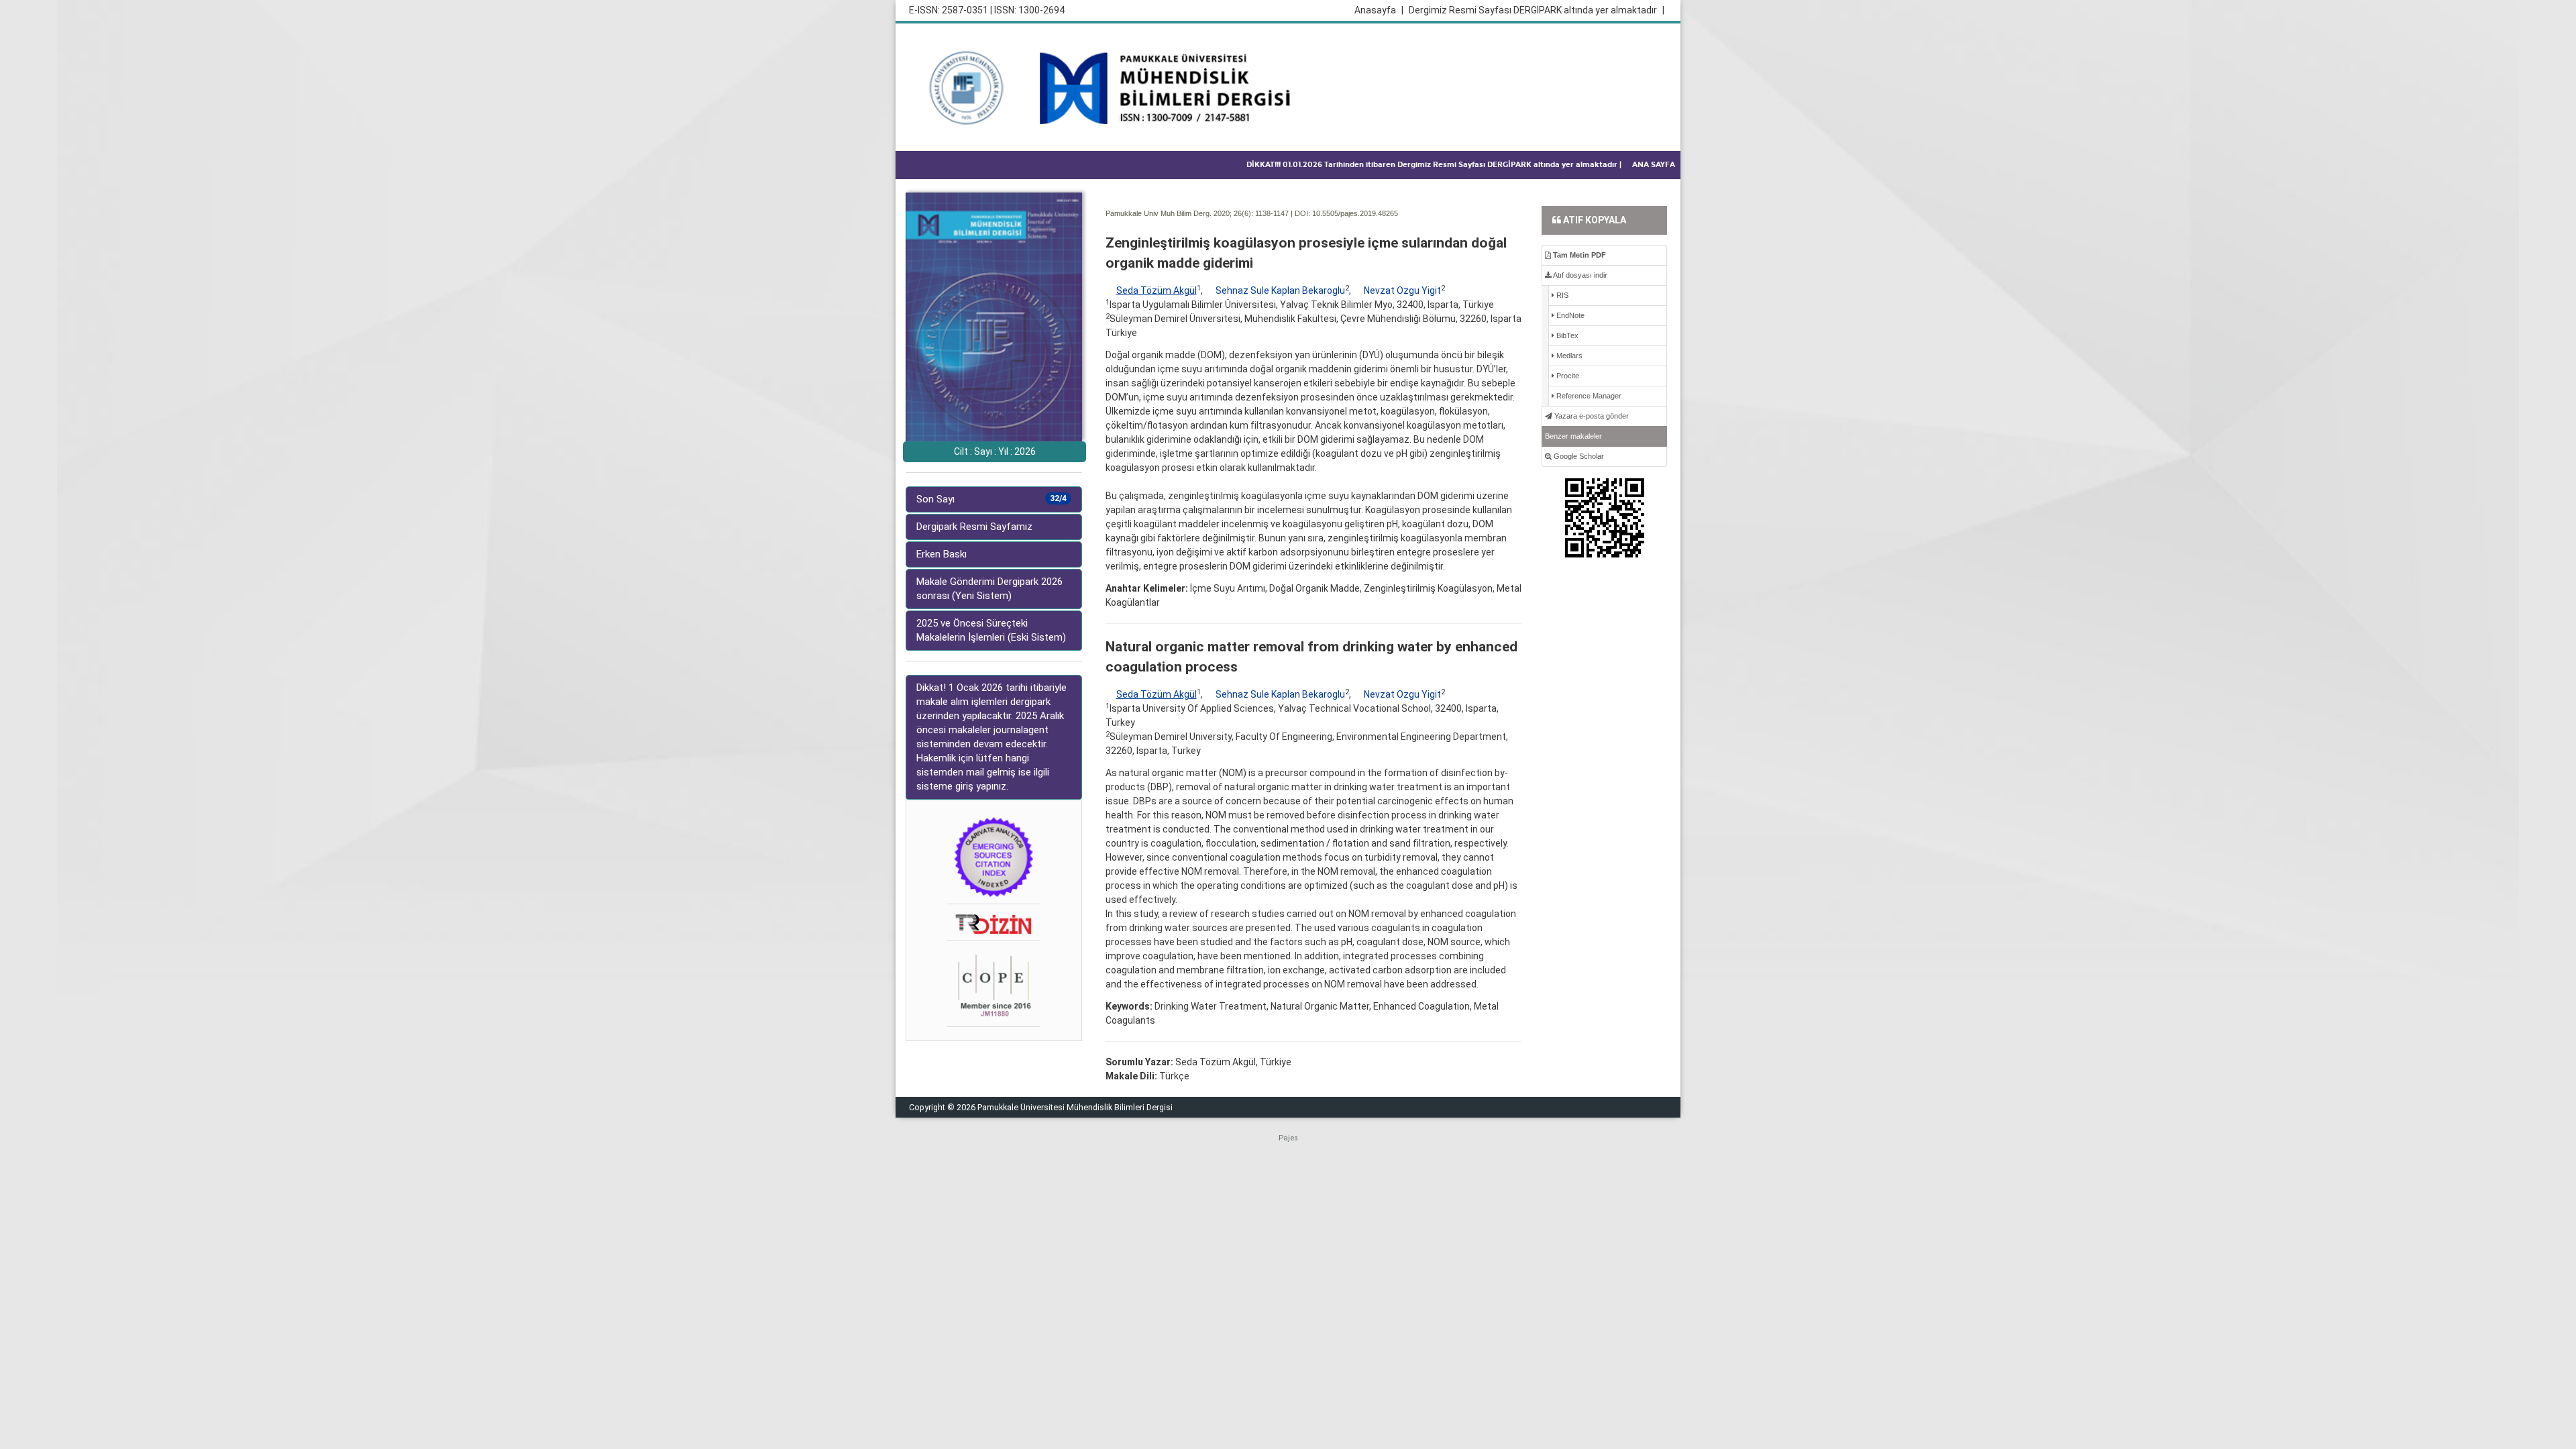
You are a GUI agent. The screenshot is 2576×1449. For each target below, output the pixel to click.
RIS (1561, 295)
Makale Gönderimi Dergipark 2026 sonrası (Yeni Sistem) (989, 589)
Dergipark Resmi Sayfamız (974, 527)
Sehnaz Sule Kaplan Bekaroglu (1280, 290)
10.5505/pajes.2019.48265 (1355, 213)
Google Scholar (1578, 456)
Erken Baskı (942, 554)
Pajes (1288, 1138)
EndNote (1569, 315)
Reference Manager (1588, 396)
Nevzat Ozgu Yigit (1402, 290)
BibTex (1566, 335)
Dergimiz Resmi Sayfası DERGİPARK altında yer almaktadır (1537, 10)
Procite (1567, 376)
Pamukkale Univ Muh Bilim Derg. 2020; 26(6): (1179, 213)
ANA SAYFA (1654, 165)
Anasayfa (1379, 10)
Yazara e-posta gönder (1591, 416)
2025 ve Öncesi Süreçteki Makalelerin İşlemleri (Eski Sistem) (991, 630)
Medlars (1568, 356)
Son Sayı (991, 499)
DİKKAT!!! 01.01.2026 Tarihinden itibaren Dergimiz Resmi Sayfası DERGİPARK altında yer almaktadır (1434, 165)
